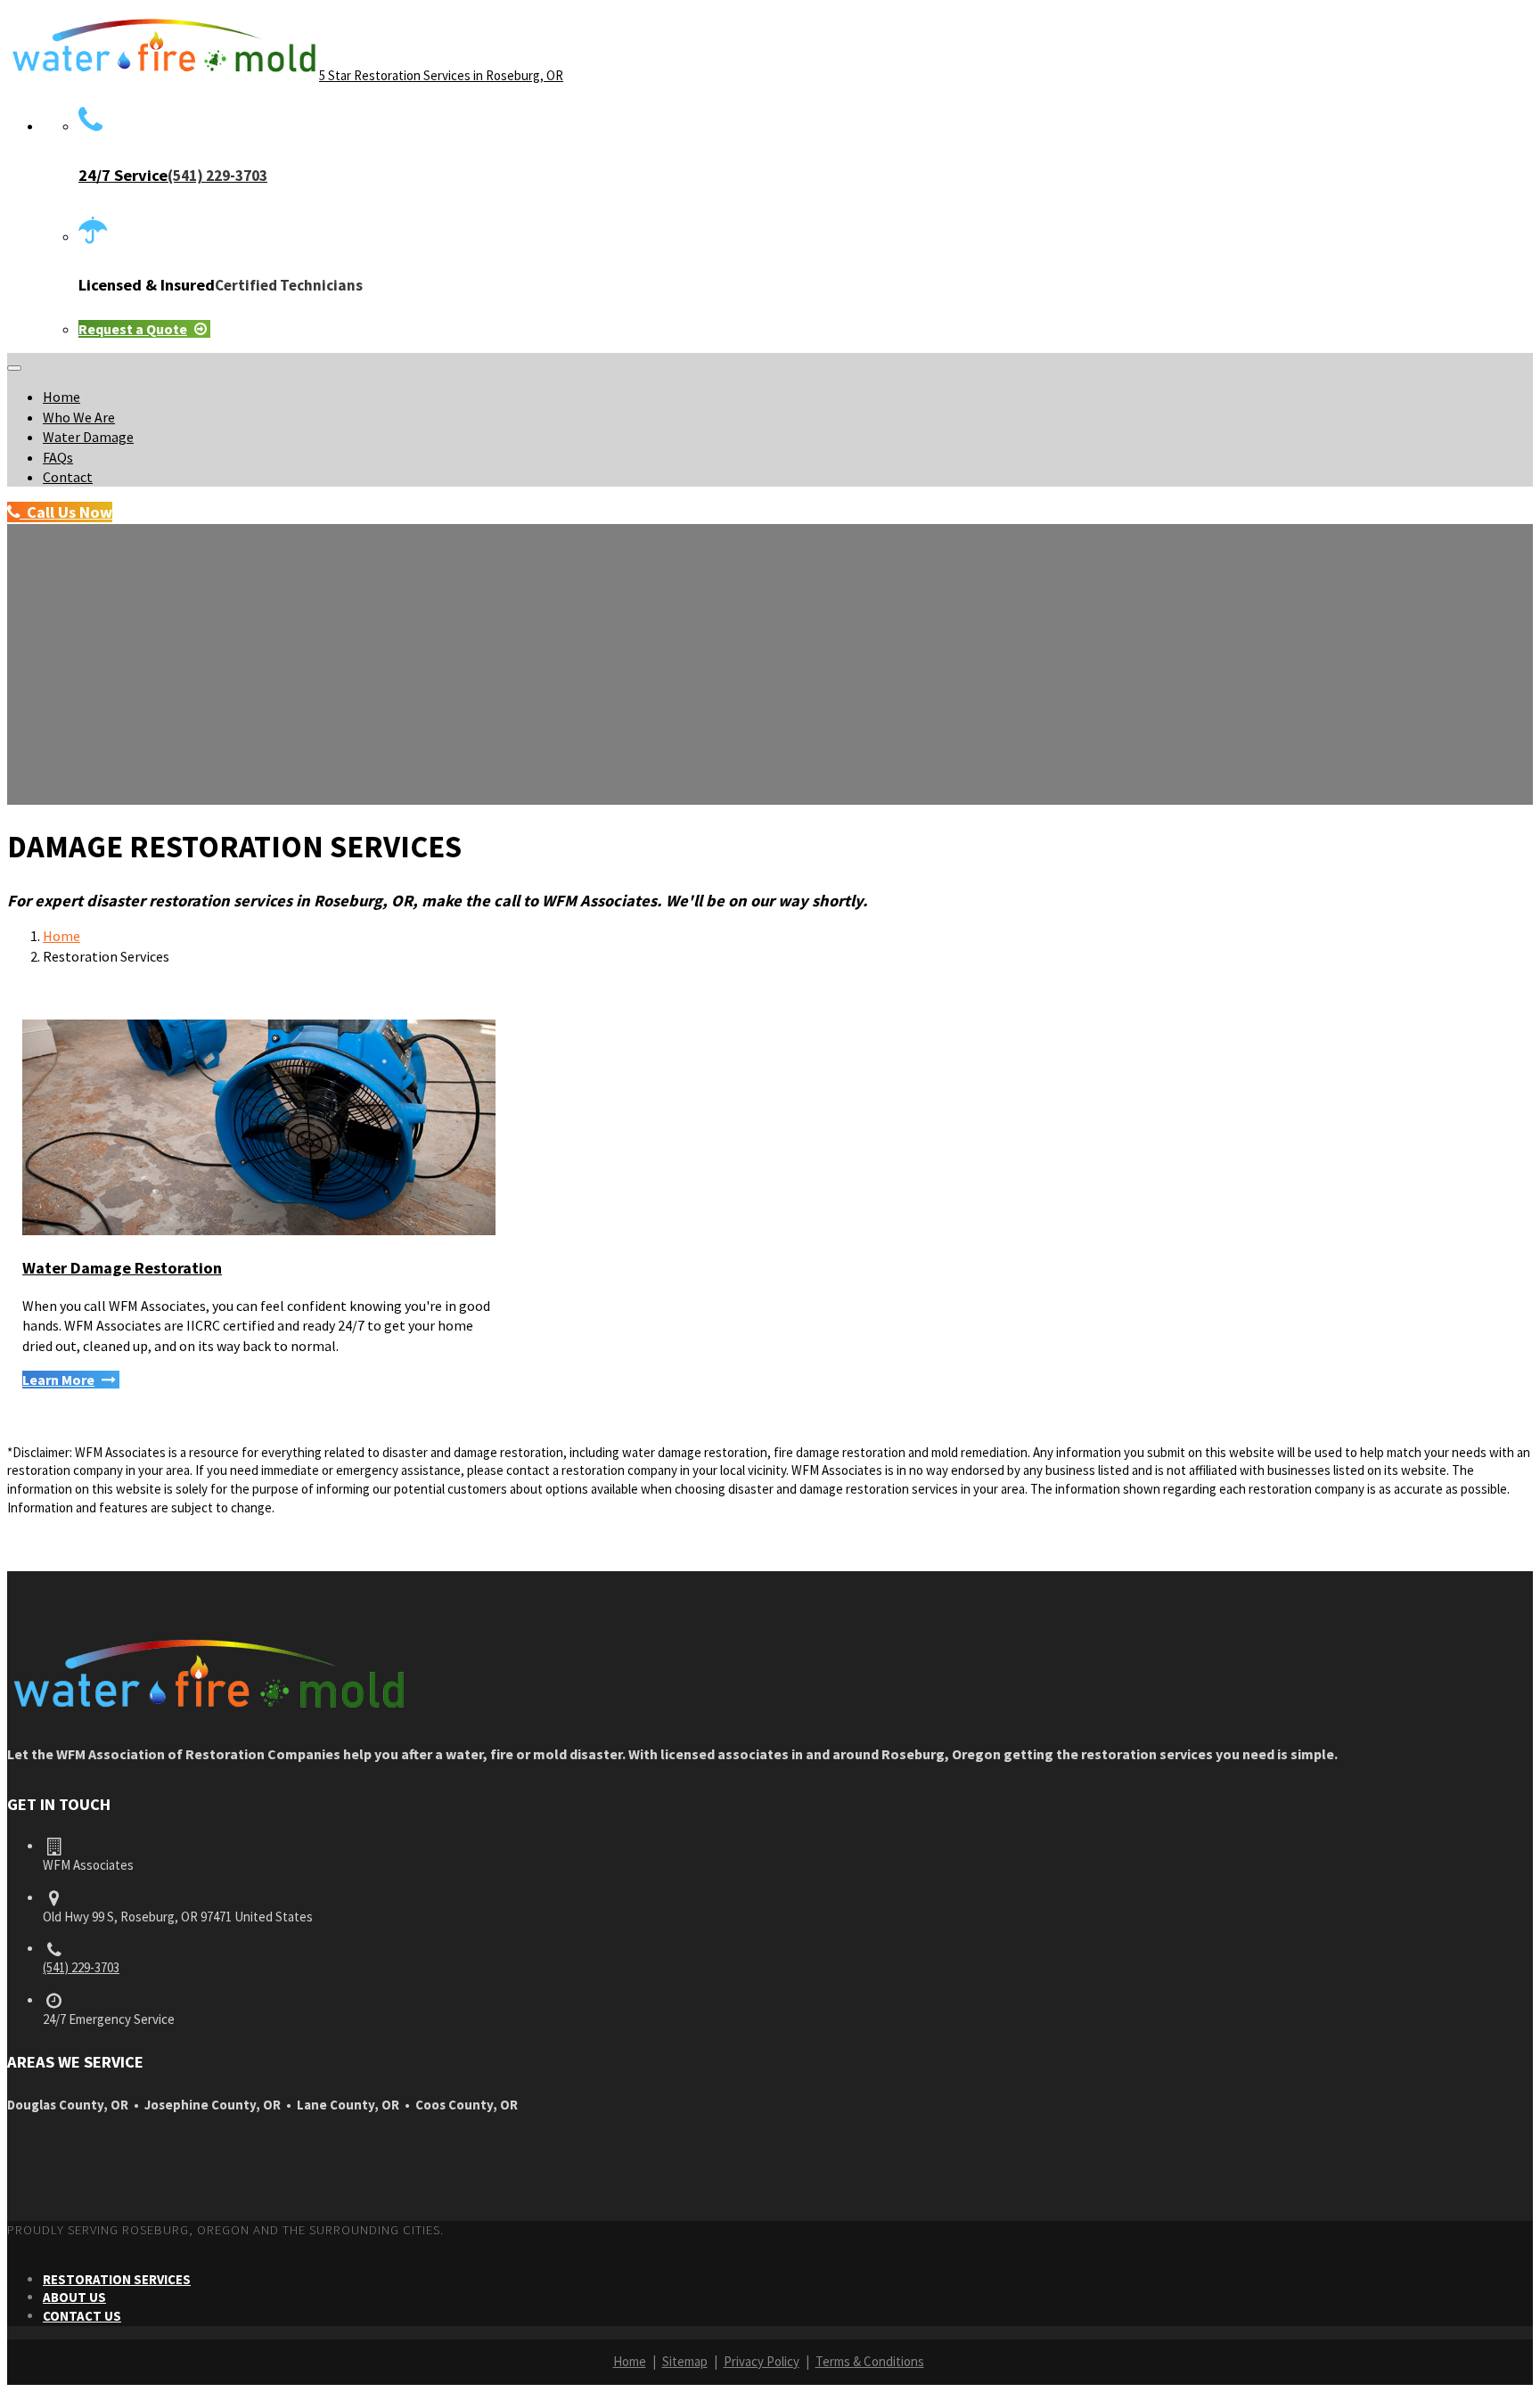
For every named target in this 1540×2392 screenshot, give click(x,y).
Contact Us (82, 2316)
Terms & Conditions (870, 2361)
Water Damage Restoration (122, 1268)
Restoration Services (117, 2279)
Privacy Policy (762, 2361)
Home (61, 397)
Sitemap (685, 2361)
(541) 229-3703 (81, 1967)
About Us (74, 2297)
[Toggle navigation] (14, 368)
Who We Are (79, 417)
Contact (68, 477)
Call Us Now (66, 512)
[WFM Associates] (208, 1713)
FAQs (58, 457)
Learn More (58, 1380)
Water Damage (88, 437)
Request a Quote (133, 329)
